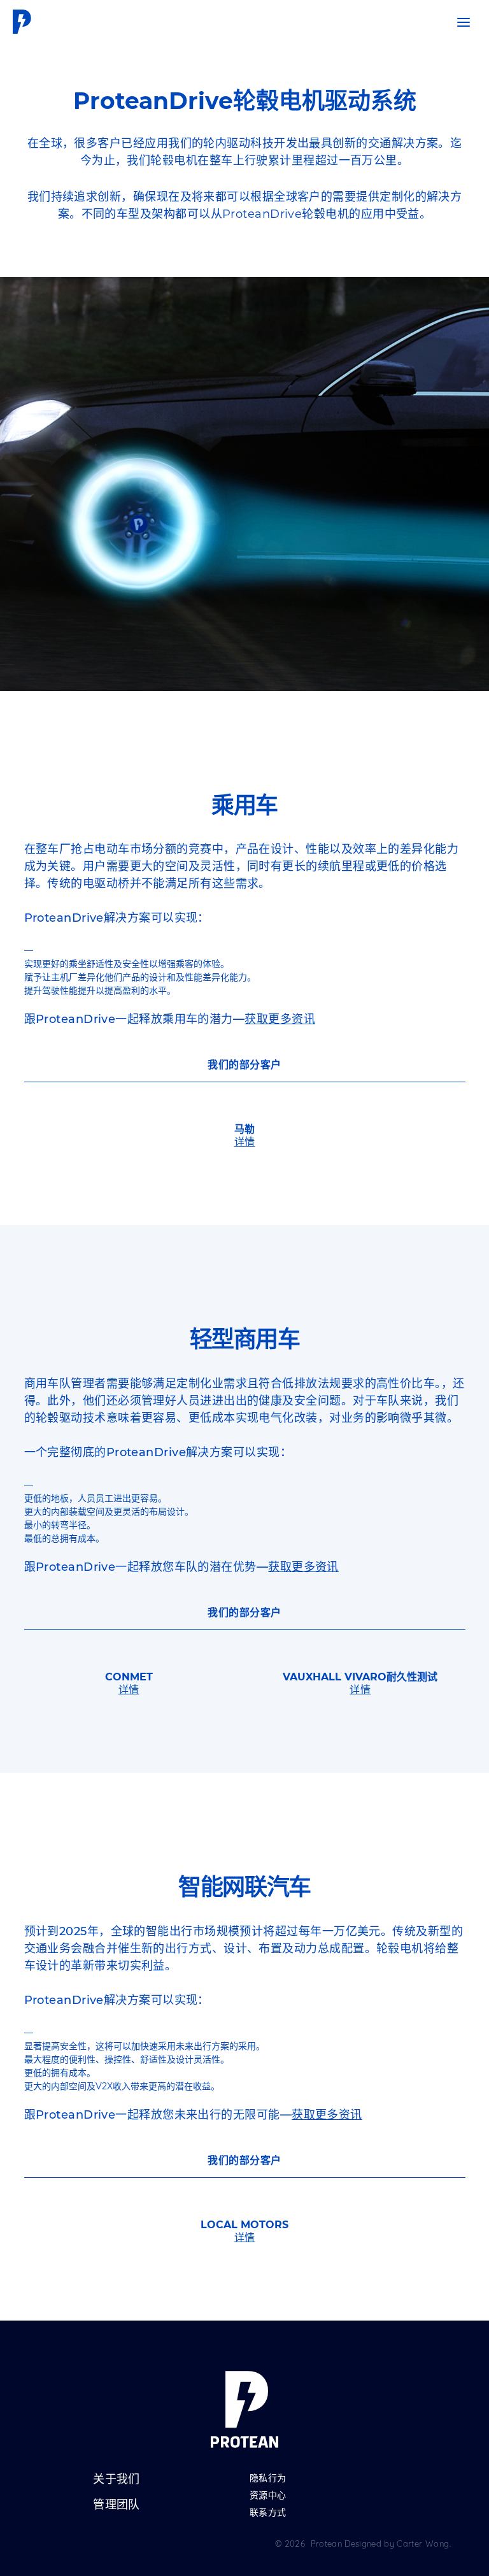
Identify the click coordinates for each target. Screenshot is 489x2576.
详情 (245, 1142)
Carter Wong (423, 2544)
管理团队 (117, 2505)
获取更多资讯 (280, 1019)
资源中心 (268, 2496)
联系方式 (268, 2513)
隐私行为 (268, 2479)
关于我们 (117, 2480)
